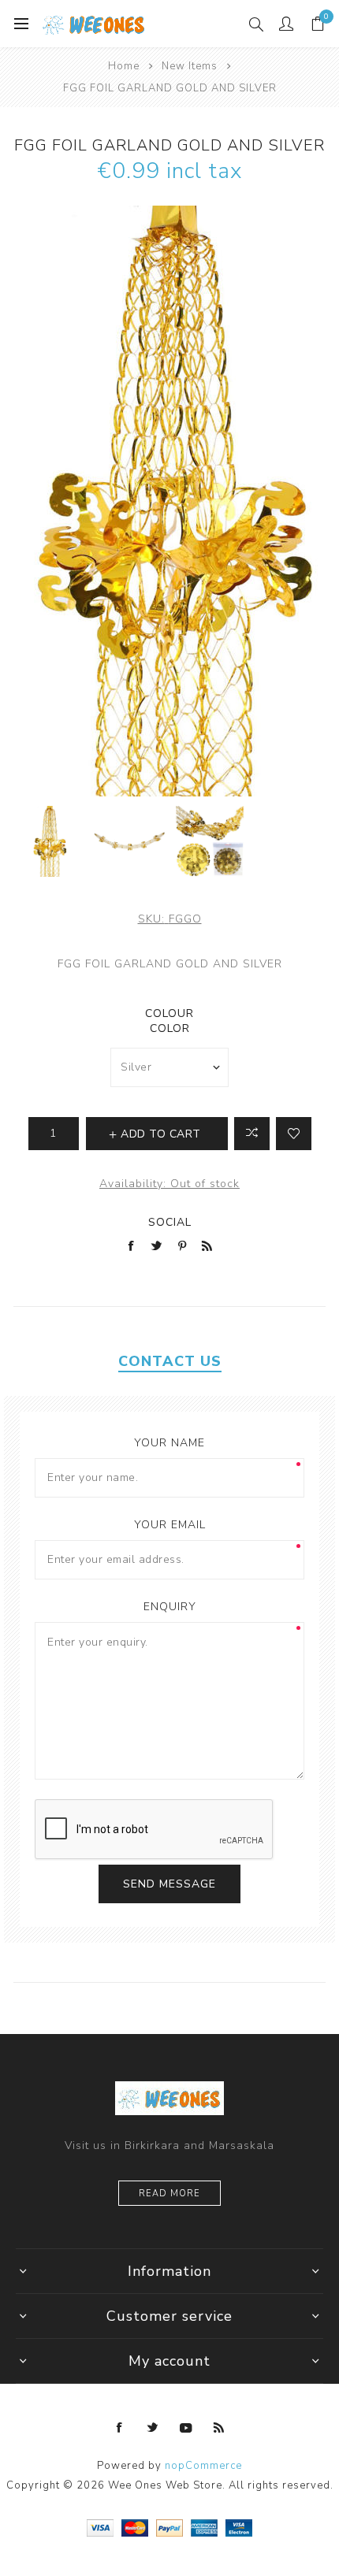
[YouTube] (186, 2428)
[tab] (169, 1361)
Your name (169, 1443)
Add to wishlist (294, 1134)
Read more (169, 2194)
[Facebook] (120, 2428)
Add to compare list (252, 1134)
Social (170, 1222)
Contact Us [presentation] (170, 1361)
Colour (169, 1013)
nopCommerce (203, 2466)
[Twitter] (153, 2428)
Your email (170, 1525)
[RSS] (219, 2428)
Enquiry (170, 1607)
